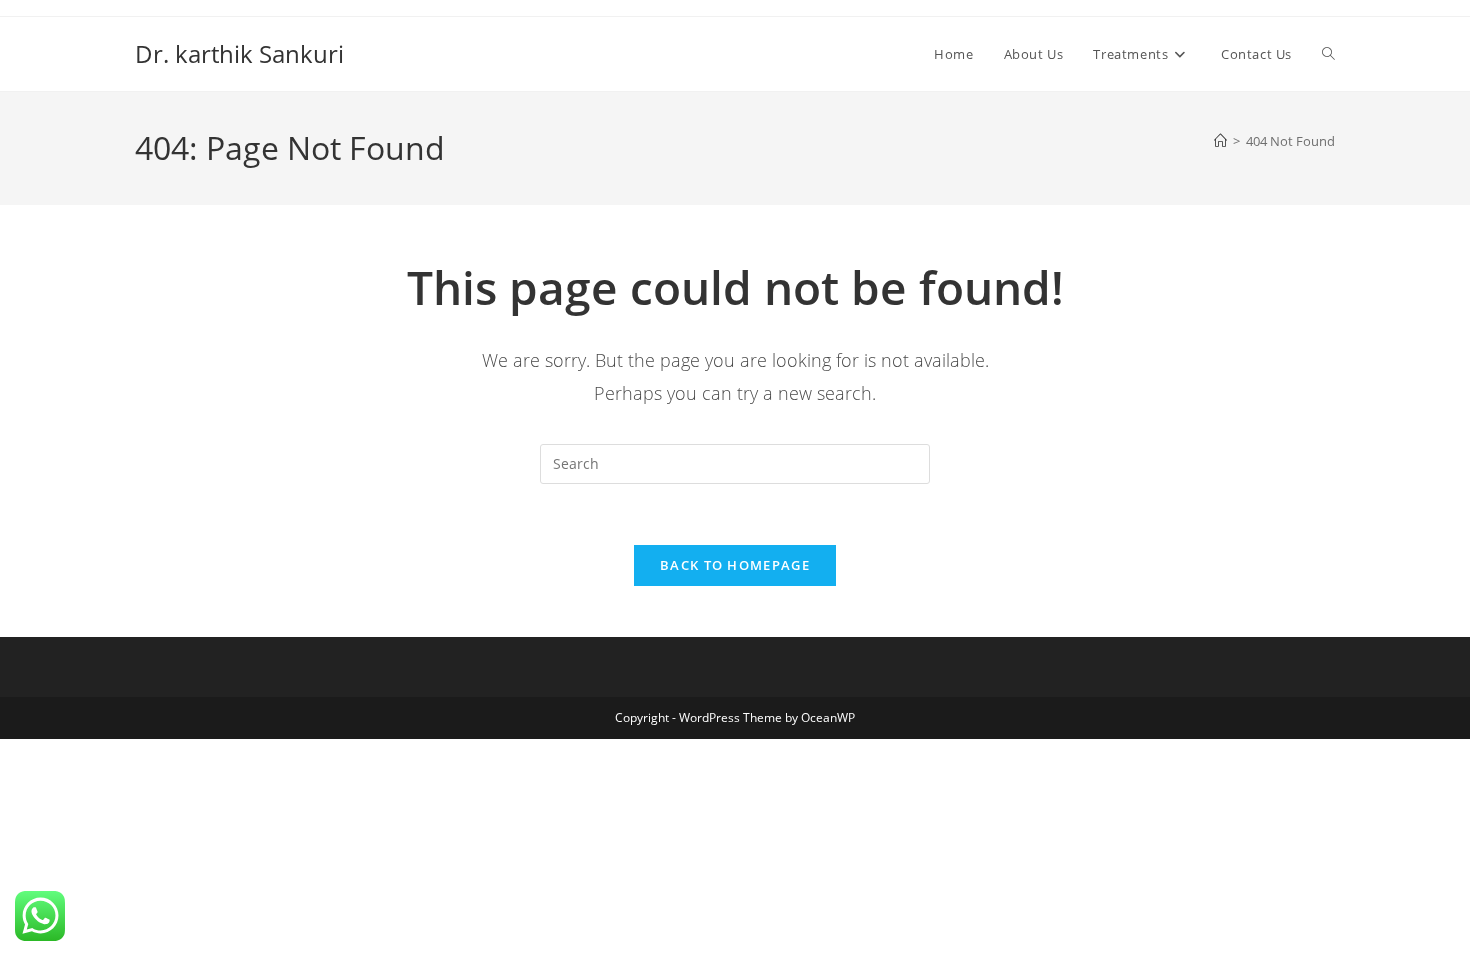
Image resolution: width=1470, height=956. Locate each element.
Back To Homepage (735, 565)
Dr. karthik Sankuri (239, 53)
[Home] (1220, 141)
